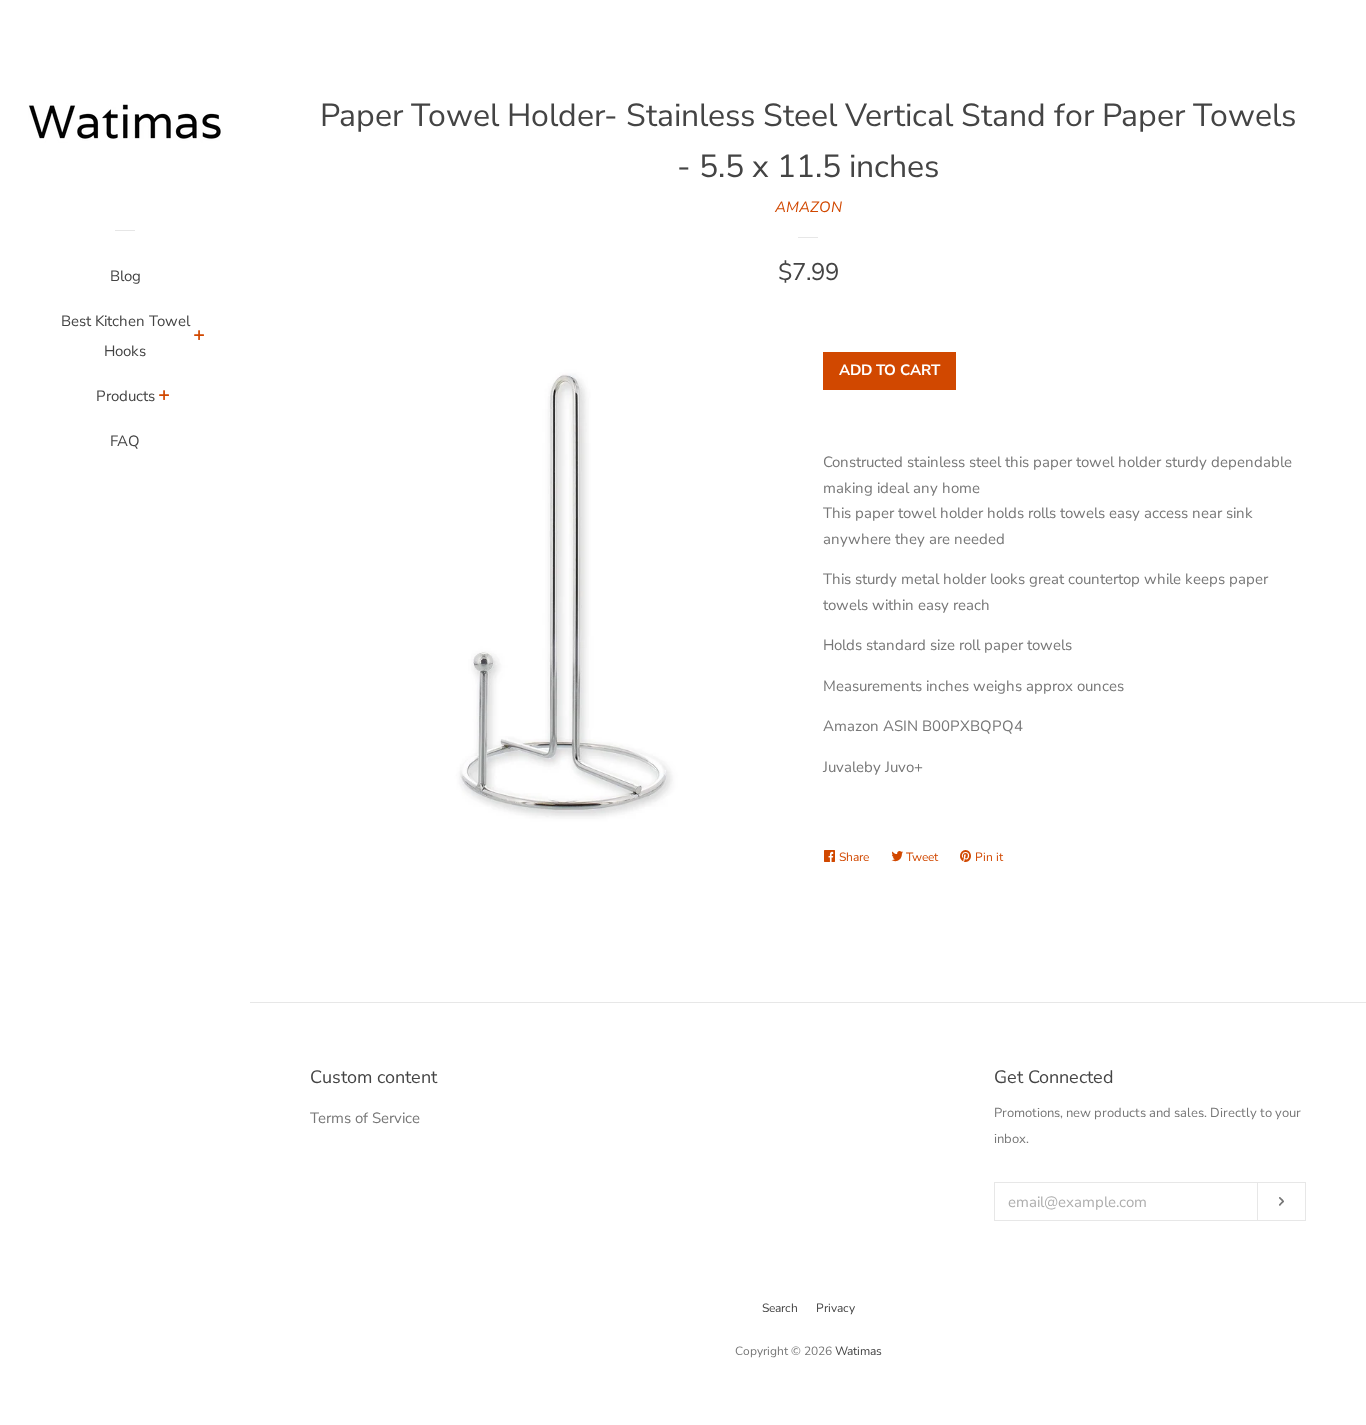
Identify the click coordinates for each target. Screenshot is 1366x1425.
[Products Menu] (164, 398)
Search (780, 1308)
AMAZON (808, 207)
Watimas (858, 1351)
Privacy (835, 1308)
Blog (125, 276)
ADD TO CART (889, 370)
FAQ (125, 441)
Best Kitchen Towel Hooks (125, 336)
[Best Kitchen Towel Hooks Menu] (199, 338)
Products (125, 396)
